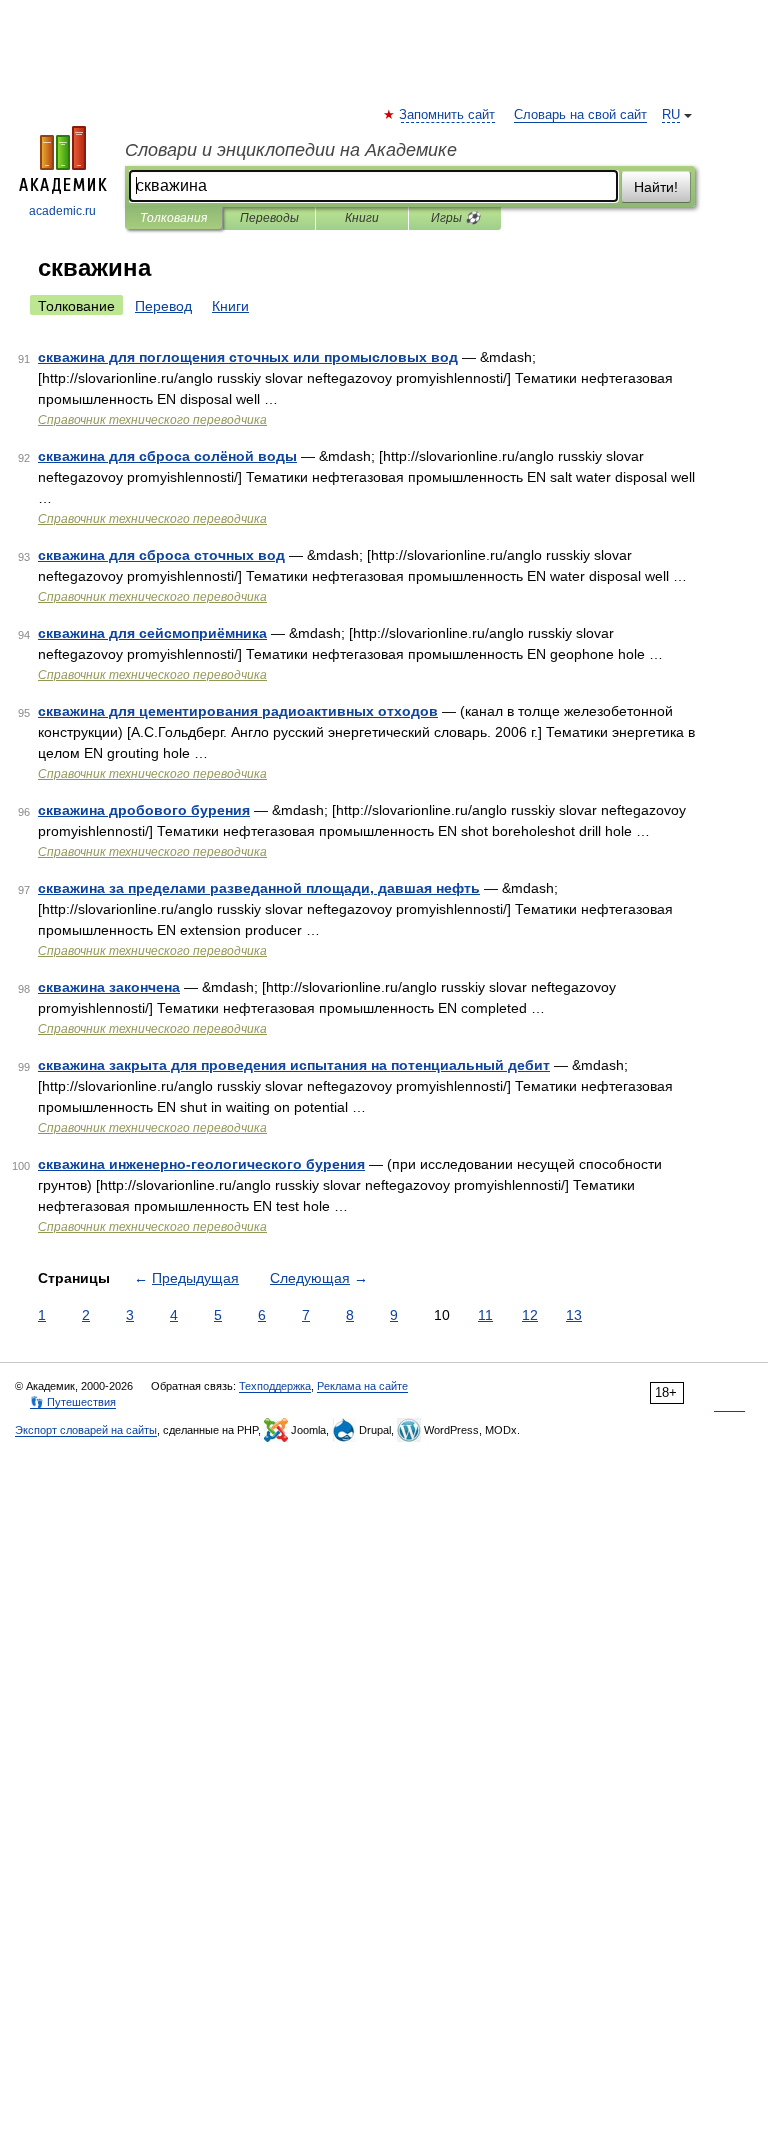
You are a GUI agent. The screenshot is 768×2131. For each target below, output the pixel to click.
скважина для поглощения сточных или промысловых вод (248, 357)
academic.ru (62, 211)
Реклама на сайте (362, 1386)
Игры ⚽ (455, 218)
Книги (362, 218)
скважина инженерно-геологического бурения (201, 1164)
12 (530, 1315)
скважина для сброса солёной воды (167, 456)
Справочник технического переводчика (152, 420)
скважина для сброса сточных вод (161, 555)
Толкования (173, 218)
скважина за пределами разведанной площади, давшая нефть (259, 888)
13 (574, 1315)
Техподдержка (275, 1386)
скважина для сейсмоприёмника (152, 633)
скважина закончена (109, 987)
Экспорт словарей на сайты (86, 1430)
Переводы (269, 218)
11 (485, 1315)
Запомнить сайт (448, 115)
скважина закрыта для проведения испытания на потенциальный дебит (294, 1065)
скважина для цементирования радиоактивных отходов (238, 711)
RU (671, 115)
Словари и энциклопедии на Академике (291, 150)
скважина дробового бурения (144, 810)
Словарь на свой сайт (580, 115)
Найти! (656, 187)
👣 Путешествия (73, 1402)
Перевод (163, 306)
